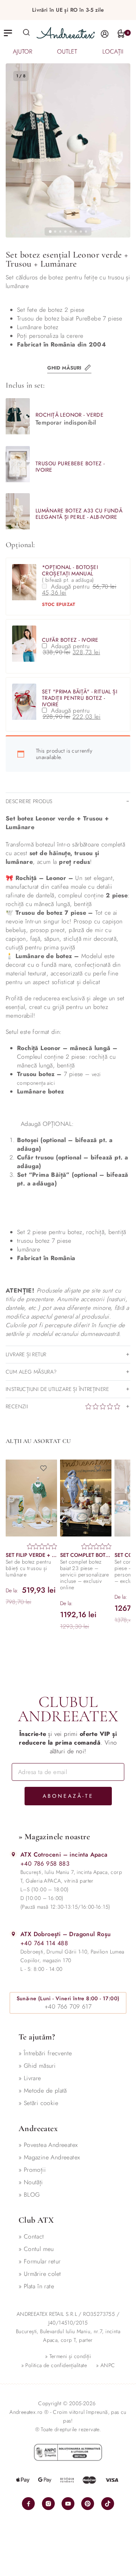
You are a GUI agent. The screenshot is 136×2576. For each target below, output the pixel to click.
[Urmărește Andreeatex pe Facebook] (28, 2504)
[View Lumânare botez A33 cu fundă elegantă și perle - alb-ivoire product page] (18, 511)
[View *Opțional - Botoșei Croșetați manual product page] (24, 582)
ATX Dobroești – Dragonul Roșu (66, 1934)
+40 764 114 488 (44, 1943)
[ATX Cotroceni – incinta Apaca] (13, 1854)
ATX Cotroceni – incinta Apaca (64, 1855)
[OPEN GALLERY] (68, 150)
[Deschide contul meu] (105, 34)
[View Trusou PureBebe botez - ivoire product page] (18, 464)
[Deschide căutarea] (26, 32)
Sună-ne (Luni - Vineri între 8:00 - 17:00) (68, 1998)
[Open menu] (8, 33)
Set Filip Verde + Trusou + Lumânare (31, 1555)
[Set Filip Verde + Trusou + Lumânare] (31, 1498)
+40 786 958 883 (45, 1864)
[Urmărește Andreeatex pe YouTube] (68, 2504)
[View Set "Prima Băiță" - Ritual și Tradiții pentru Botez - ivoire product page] (24, 702)
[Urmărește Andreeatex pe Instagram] (48, 2504)
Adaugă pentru (81, 590)
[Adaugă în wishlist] (46, 1468)
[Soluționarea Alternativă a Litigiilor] (68, 2452)
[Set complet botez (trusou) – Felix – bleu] (86, 1498)
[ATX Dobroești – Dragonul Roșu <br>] (13, 1934)
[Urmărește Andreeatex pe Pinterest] (88, 2504)
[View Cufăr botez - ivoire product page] (24, 644)
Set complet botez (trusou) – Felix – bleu (86, 1555)
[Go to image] (50, 232)
